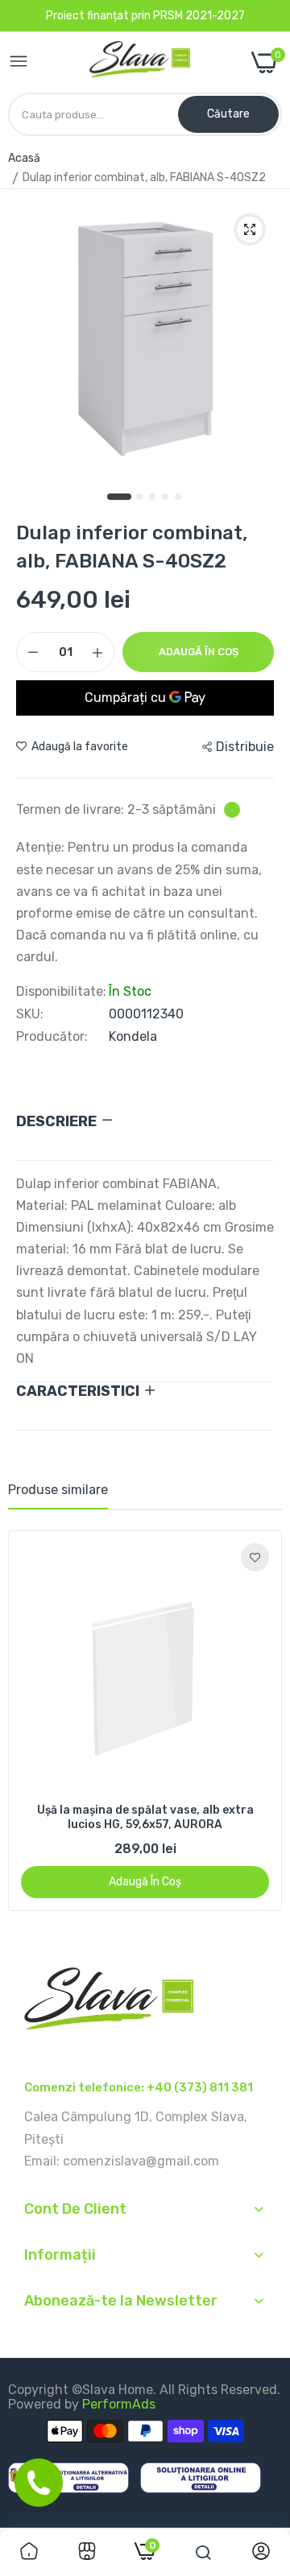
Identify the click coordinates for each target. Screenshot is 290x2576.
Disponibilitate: (61, 992)
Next (262, 1721)
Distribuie (245, 747)
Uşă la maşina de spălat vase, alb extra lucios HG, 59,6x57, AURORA (145, 1817)
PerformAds (119, 2404)
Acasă (24, 158)
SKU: (30, 1014)
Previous (28, 1721)
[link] (255, 1557)
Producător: (52, 1037)
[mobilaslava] (140, 63)
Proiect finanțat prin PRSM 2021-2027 (145, 16)
